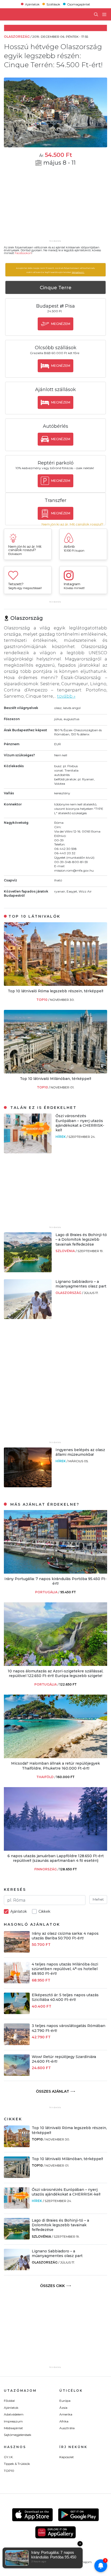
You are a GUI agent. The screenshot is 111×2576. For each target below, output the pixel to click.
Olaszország (69, 1293)
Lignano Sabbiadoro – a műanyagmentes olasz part (81, 1284)
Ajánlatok (32, 4)
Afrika (64, 2421)
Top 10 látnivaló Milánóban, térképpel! (55, 1079)
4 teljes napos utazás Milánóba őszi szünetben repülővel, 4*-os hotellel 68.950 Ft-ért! (65, 1969)
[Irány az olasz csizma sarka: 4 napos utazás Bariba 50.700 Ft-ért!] (17, 1951)
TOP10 (42, 1000)
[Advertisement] (55, 206)
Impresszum (13, 2421)
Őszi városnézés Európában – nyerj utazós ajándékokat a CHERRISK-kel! (80, 1123)
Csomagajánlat (79, 4)
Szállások (53, 4)
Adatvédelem (14, 2414)
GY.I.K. (9, 2457)
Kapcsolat (67, 2457)
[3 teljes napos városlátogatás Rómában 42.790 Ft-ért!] (17, 2044)
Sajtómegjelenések (18, 2435)
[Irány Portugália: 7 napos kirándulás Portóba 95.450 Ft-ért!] (55, 1572)
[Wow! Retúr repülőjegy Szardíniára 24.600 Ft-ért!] (17, 2074)
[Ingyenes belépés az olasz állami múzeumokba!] (28, 1486)
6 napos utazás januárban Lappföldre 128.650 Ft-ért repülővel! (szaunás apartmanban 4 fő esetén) (56, 1858)
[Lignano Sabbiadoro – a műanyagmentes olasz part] (28, 1318)
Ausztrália (67, 2428)
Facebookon (23, 253)
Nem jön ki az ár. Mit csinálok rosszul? (72, 524)
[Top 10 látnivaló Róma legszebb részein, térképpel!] (55, 984)
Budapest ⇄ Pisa (55, 306)
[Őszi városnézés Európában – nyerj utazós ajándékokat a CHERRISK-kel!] (28, 1152)
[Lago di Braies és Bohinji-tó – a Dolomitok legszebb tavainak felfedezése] (28, 1271)
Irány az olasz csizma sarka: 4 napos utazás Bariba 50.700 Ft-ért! (65, 1936)
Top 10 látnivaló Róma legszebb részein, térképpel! (55, 991)
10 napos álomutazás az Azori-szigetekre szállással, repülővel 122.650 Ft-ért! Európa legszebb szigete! (55, 1673)
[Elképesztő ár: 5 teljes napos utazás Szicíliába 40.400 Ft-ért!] (17, 2013)
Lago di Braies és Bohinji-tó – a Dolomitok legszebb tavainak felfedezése (81, 1239)
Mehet (98, 1899)
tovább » (66, 696)
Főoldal (9, 2401)
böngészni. (78, 272)
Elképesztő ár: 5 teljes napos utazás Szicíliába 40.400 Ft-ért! (65, 1997)
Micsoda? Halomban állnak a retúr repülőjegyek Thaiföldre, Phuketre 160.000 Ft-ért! (55, 1766)
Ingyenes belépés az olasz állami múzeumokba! (80, 1452)
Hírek (61, 1137)
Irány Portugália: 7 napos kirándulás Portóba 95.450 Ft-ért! (55, 1581)
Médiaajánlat (13, 2428)
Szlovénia (66, 1251)
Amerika (66, 2414)
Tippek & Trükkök (17, 2464)
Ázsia (63, 2408)
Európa (65, 2401)
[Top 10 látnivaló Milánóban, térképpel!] (55, 1072)
